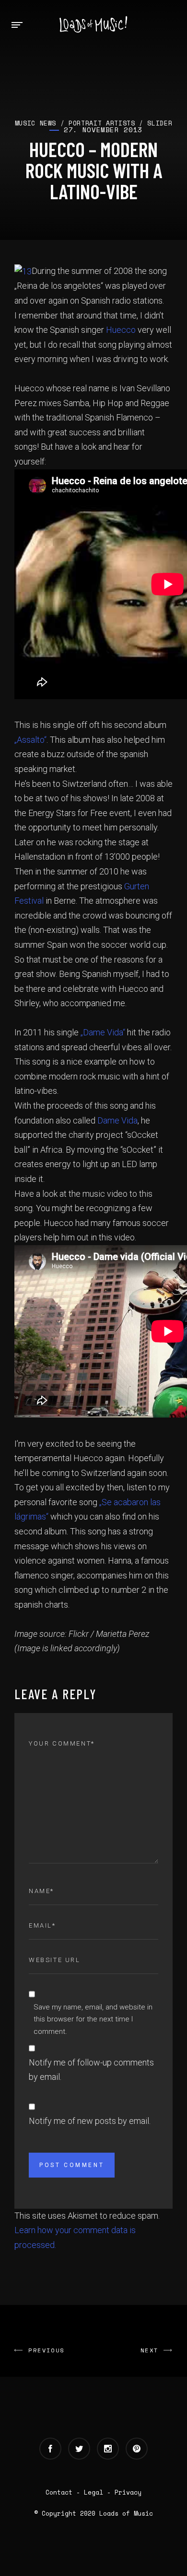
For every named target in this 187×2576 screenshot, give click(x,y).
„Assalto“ (30, 740)
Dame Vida (117, 1120)
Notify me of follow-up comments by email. (91, 2070)
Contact (59, 2492)
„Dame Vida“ (104, 1032)
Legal (93, 2492)
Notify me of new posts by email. (90, 2121)
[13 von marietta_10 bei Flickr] (23, 271)
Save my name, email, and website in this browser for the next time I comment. (93, 2019)
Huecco (121, 330)
